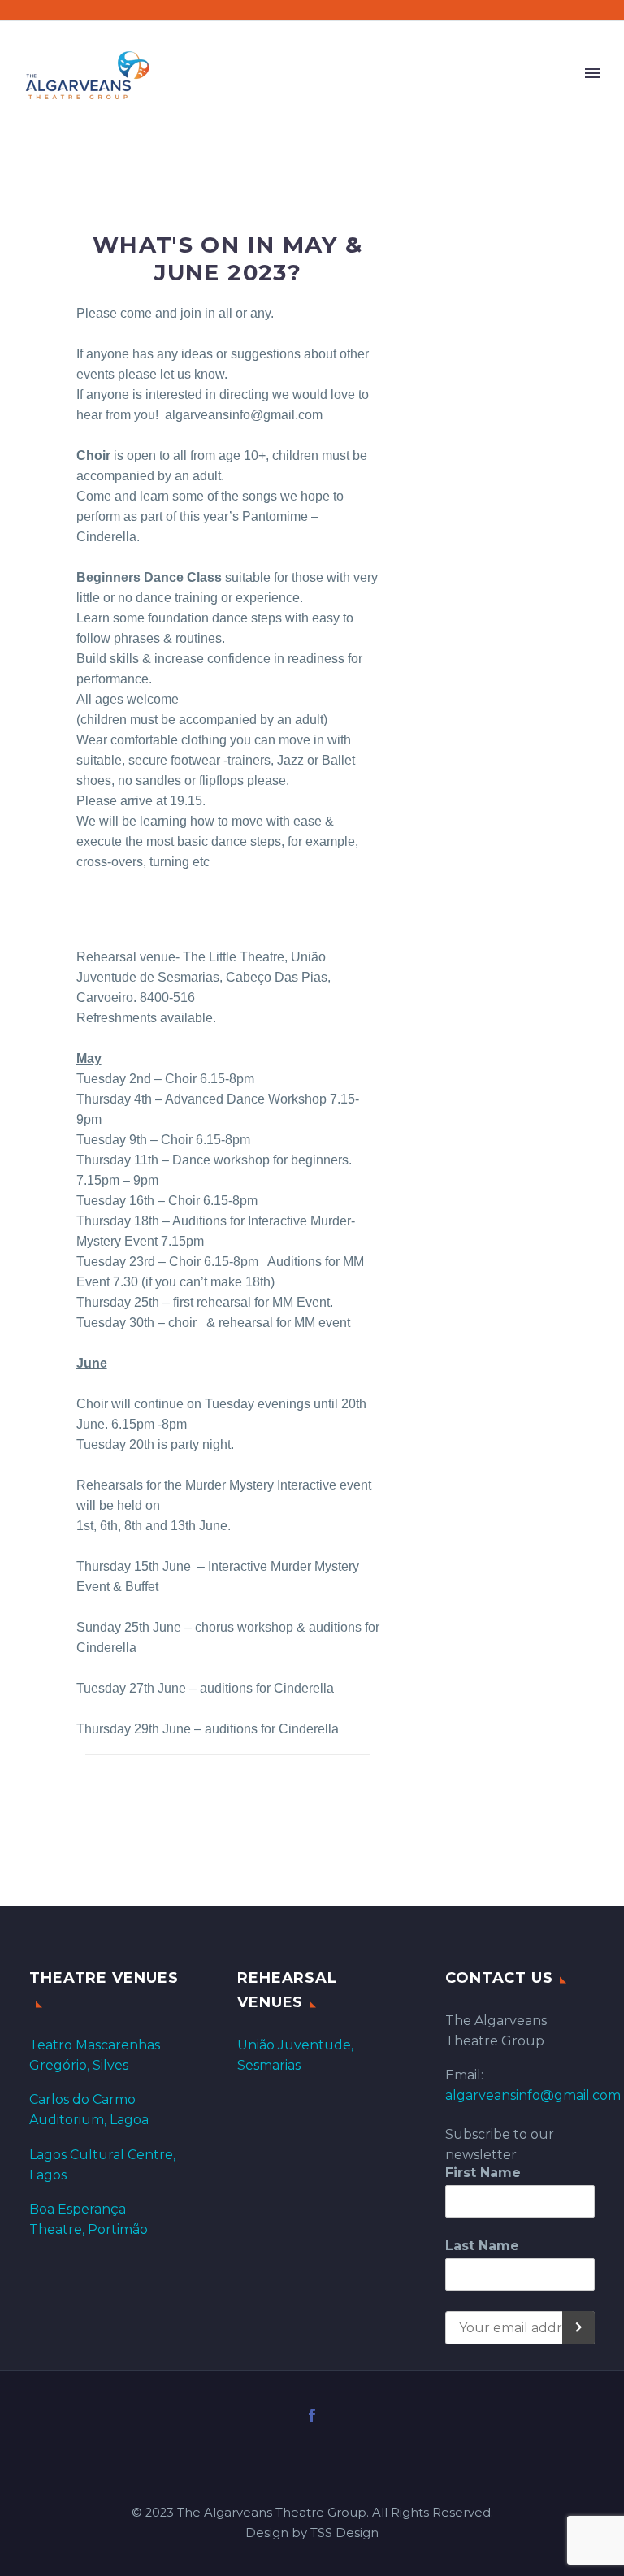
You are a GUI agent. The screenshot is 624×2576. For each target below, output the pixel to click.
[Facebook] (312, 2415)
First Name (483, 2173)
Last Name (482, 2246)
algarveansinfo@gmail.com (533, 2095)
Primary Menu (592, 73)
